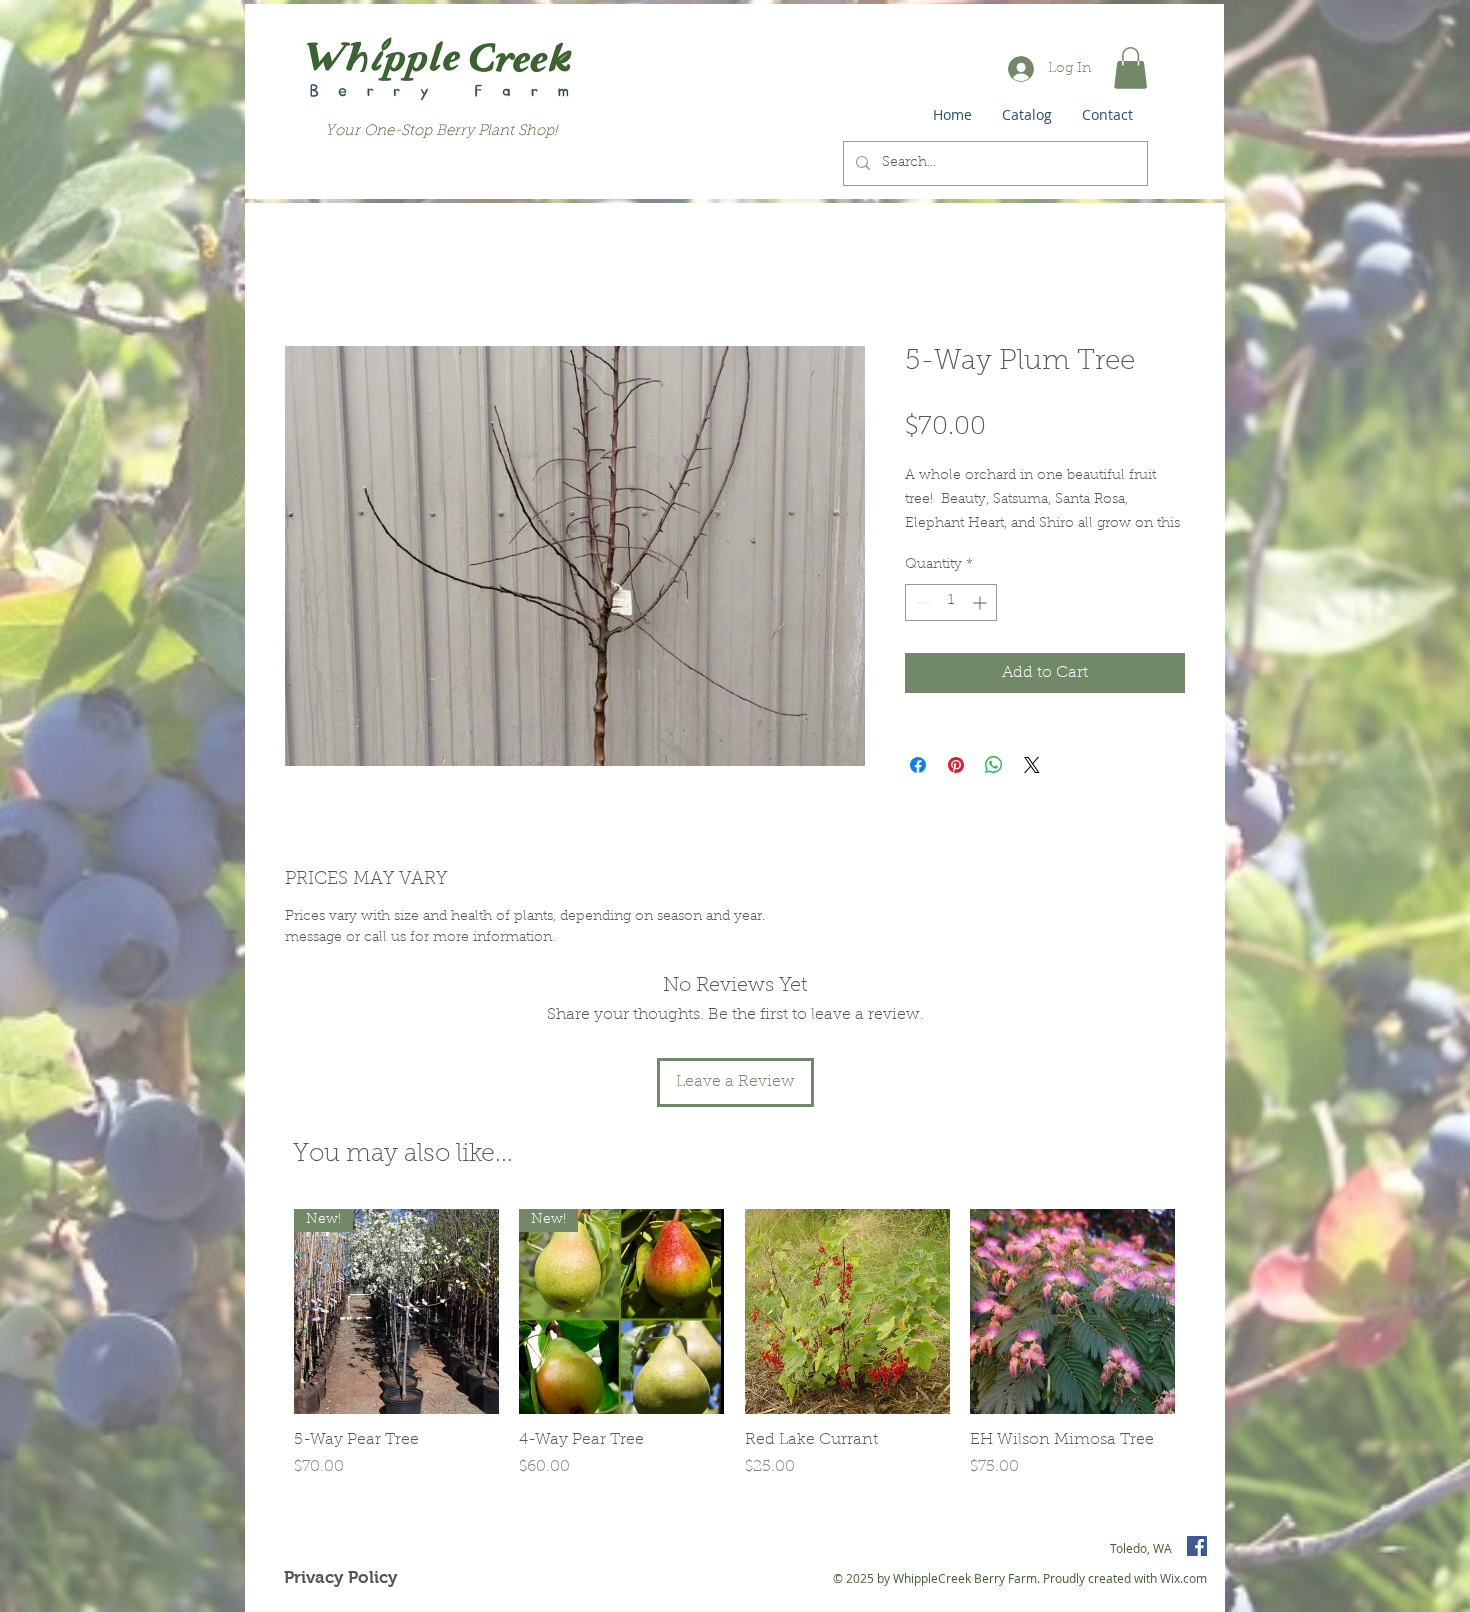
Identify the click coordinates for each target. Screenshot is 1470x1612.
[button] (1130, 68)
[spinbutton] (951, 602)
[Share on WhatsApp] (994, 765)
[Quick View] (847, 1311)
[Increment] (981, 602)
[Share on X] (1032, 765)
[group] (734, 1354)
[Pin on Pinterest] (956, 765)
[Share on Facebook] (918, 765)
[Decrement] (920, 602)
